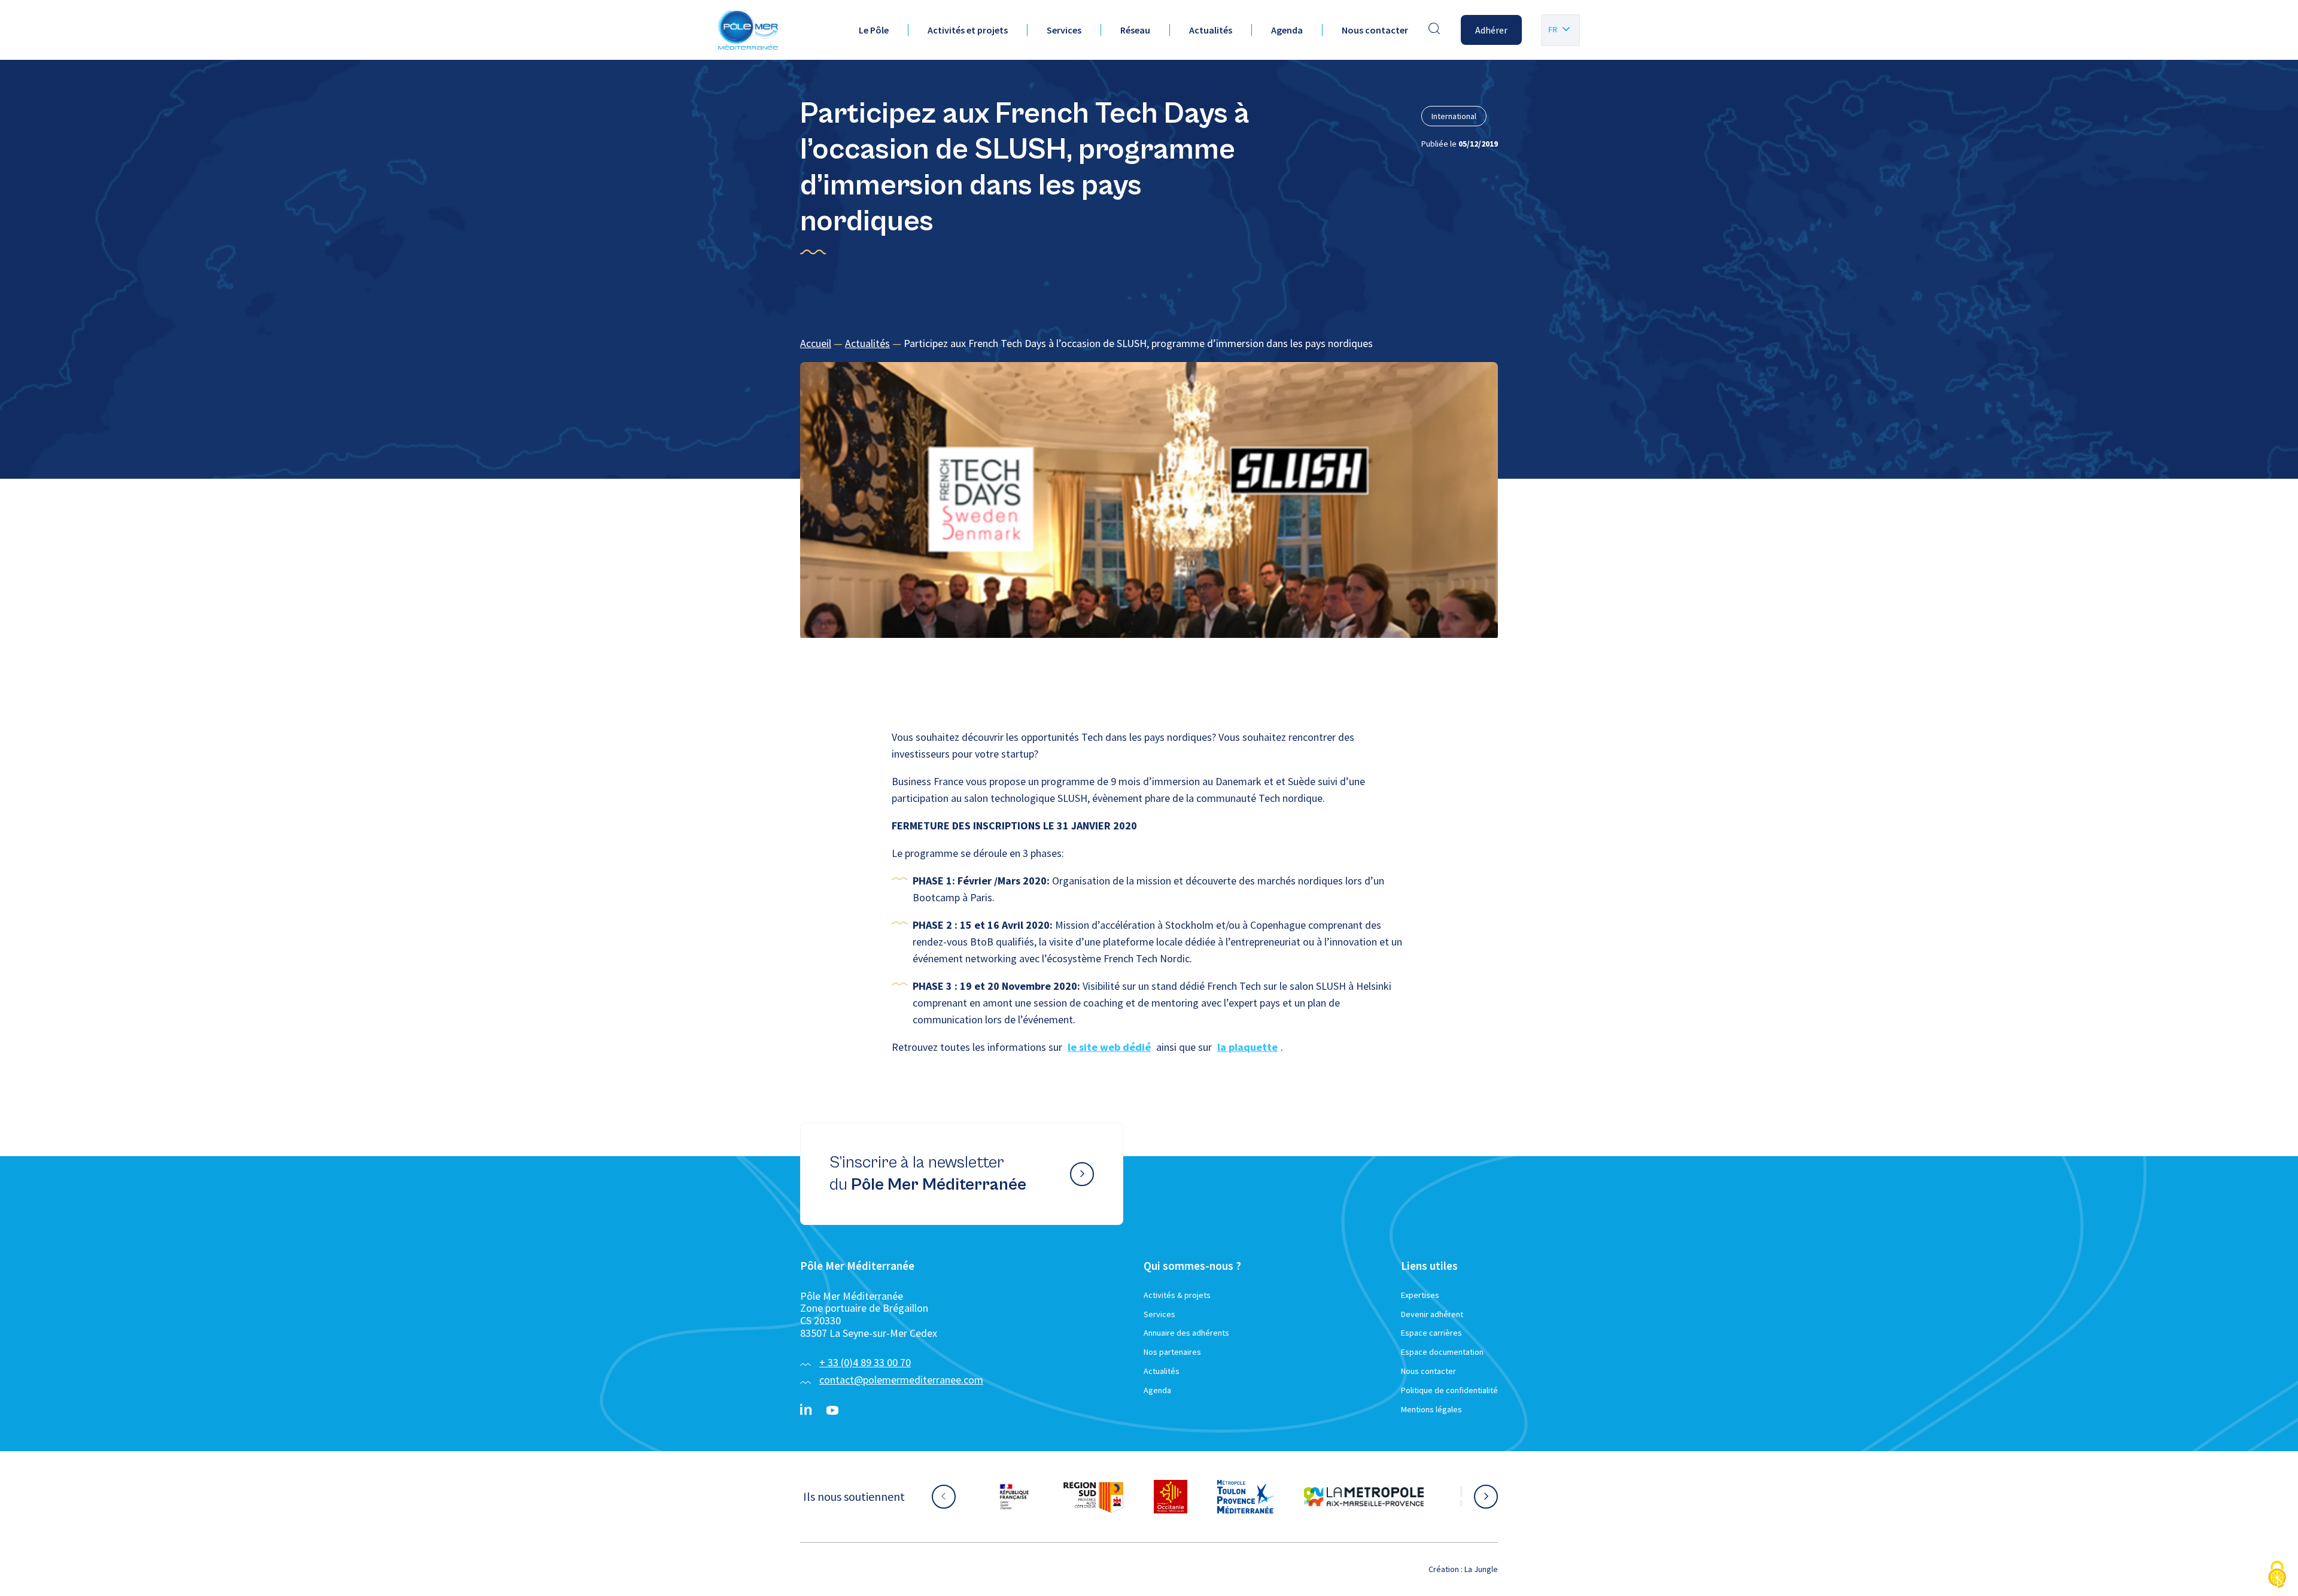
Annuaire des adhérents (1186, 1333)
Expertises (1420, 1295)
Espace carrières (1431, 1333)
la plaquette (1247, 1047)
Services (1064, 30)
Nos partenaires (1172, 1352)
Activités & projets (1177, 1295)
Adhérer (1491, 30)
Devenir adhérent (1432, 1314)
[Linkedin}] (806, 1410)
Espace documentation (1442, 1352)
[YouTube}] (832, 1410)
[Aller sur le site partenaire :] (1026, 1497)
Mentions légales (1431, 1409)
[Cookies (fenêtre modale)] (2277, 1575)
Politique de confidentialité (1449, 1390)
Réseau (1135, 30)
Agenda (1287, 30)
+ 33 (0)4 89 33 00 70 (865, 1362)
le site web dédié (1109, 1047)
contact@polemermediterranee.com (901, 1380)
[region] (1149, 344)
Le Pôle (874, 30)
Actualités (1211, 30)
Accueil (816, 343)
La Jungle (1481, 1569)
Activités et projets (968, 30)
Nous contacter (1375, 30)
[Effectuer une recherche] (1434, 30)
